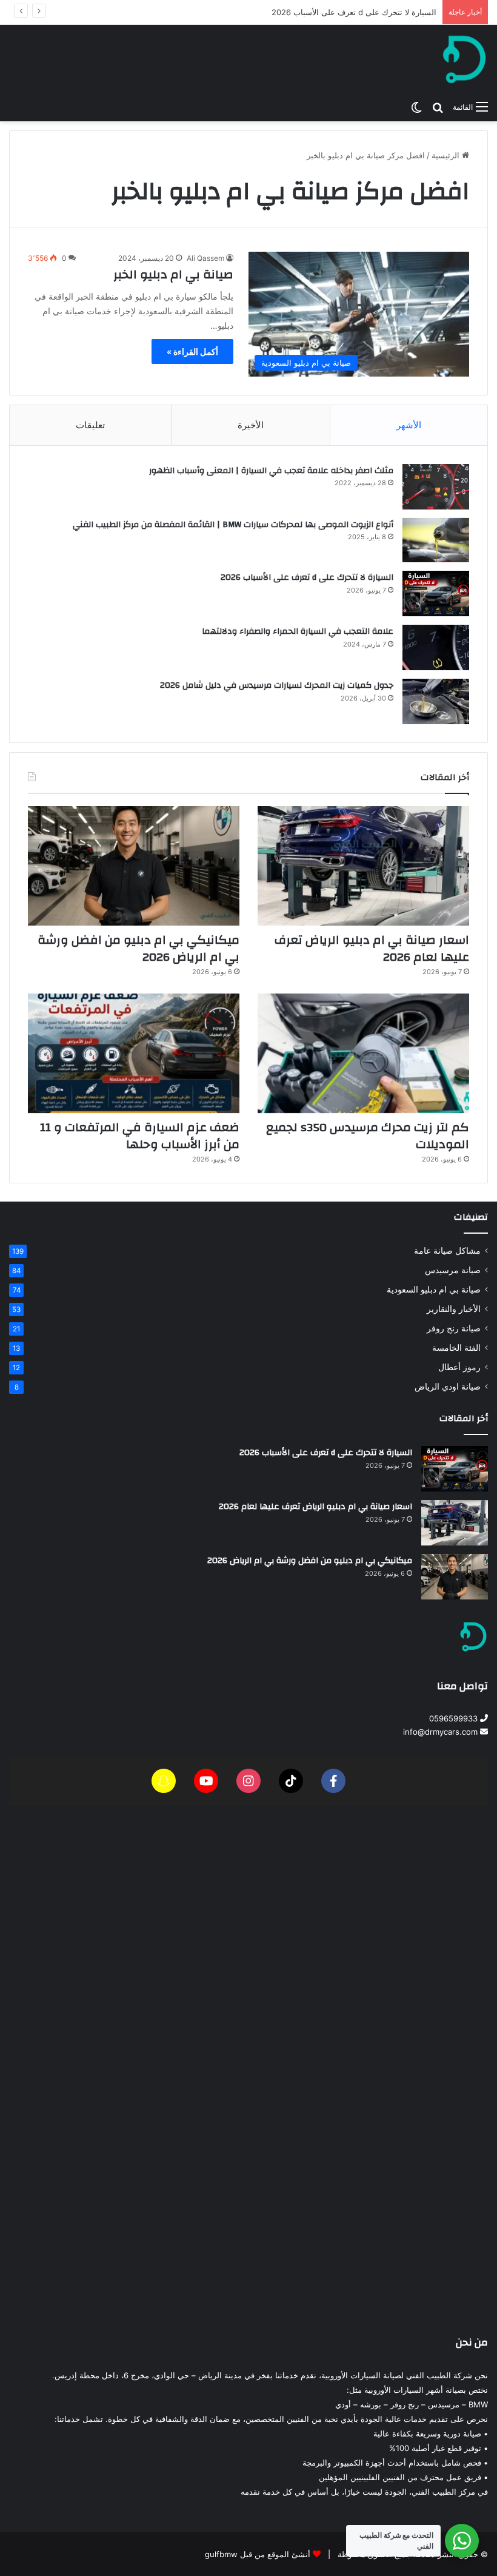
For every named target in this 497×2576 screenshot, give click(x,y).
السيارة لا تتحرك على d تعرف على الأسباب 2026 (307, 577)
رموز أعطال (459, 1367)
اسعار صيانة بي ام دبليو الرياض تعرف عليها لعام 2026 (346, 12)
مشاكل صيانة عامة (447, 1251)
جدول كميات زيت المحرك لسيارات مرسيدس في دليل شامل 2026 (277, 685)
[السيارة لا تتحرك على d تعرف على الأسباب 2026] (436, 594)
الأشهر (409, 425)
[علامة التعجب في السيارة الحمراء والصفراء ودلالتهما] (436, 647)
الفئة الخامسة (456, 1348)
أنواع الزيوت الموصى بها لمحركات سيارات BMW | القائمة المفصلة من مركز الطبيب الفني (233, 525)
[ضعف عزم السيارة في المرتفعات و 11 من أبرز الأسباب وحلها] (134, 1053)
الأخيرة (251, 425)
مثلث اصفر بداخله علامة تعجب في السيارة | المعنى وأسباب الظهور (271, 471)
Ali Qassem (205, 258)
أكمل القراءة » (192, 351)
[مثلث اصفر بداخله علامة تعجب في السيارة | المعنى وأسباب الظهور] (436, 487)
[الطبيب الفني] (464, 59)
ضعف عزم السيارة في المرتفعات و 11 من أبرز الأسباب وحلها (140, 1136)
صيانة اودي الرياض (448, 1387)
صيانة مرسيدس (453, 1270)
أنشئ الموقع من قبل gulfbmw (258, 2554)
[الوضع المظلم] (416, 107)
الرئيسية (447, 155)
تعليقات (90, 425)
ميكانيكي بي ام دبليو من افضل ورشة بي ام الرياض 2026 (138, 948)
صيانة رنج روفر (454, 1328)
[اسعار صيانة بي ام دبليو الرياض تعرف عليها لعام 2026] (363, 866)
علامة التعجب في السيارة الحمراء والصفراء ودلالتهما (298, 631)
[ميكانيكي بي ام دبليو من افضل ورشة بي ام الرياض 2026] (134, 866)
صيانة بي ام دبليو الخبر (173, 274)
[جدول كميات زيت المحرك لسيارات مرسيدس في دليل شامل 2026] (436, 701)
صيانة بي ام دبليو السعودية (434, 1290)
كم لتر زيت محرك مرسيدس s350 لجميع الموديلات (368, 1136)
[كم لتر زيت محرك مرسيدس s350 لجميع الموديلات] (363, 1053)
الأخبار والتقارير (454, 1309)
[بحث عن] (438, 107)
